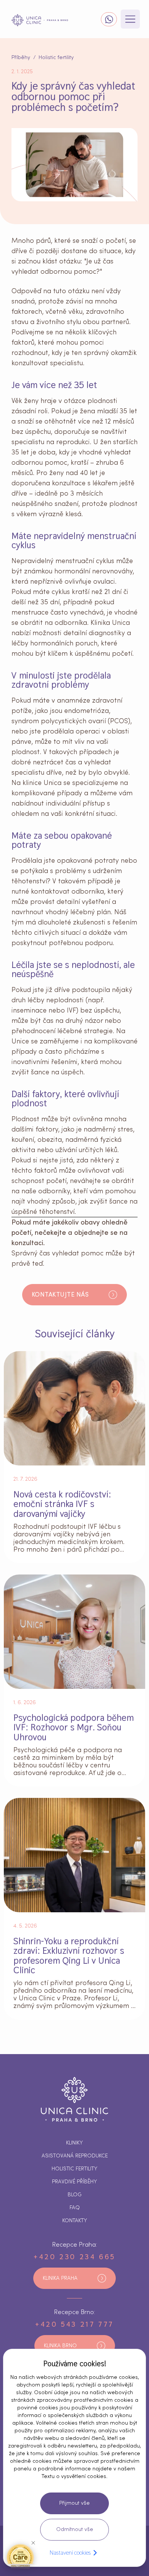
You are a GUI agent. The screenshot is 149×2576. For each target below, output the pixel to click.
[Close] (33, 2543)
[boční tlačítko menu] (130, 19)
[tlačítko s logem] (40, 20)
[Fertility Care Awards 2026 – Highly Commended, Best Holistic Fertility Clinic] (20, 2556)
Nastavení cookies (70, 2553)
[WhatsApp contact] (109, 19)
